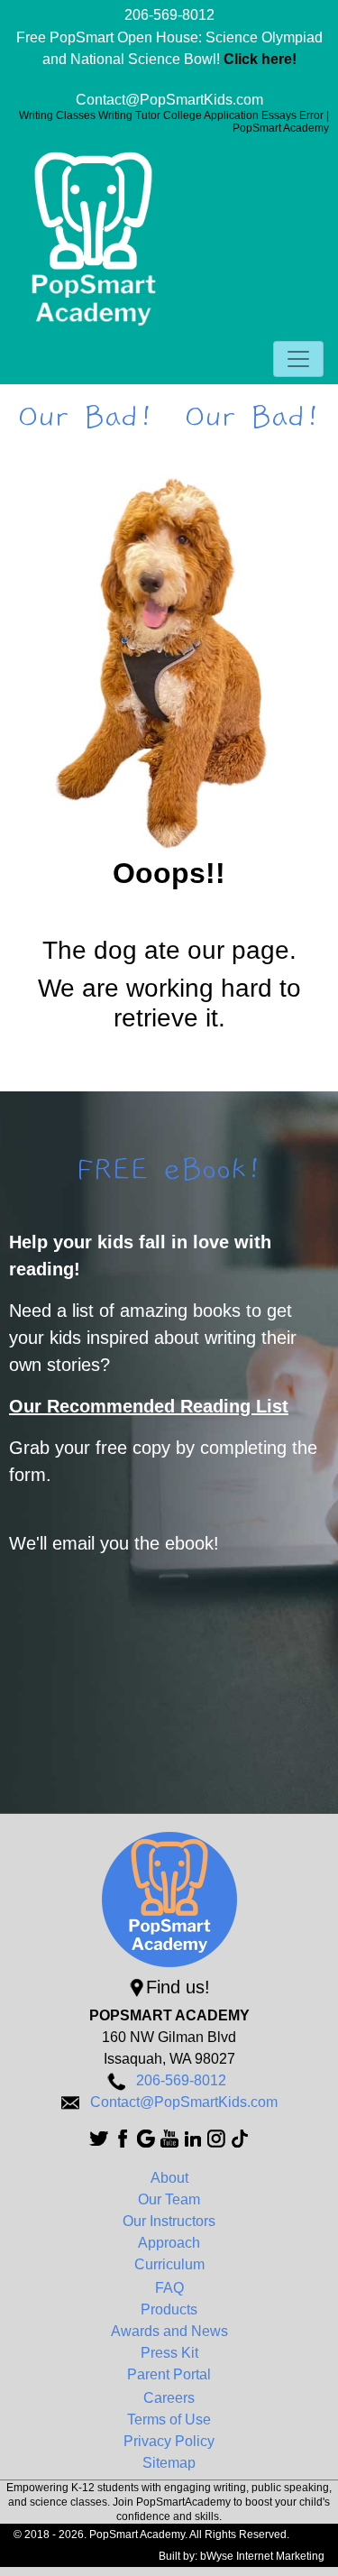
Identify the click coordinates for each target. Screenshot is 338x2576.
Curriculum (169, 2264)
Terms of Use (169, 2420)
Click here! (260, 59)
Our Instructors (169, 2221)
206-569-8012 (169, 15)
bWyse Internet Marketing (262, 2556)
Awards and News (169, 2331)
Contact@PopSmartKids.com (169, 100)
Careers (169, 2398)
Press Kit (169, 2353)
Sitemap (169, 2463)
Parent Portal (169, 2374)
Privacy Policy (169, 2441)
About (169, 2178)
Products (169, 2309)
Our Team (169, 2199)
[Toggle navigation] (298, 359)
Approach (169, 2243)
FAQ (169, 2288)
